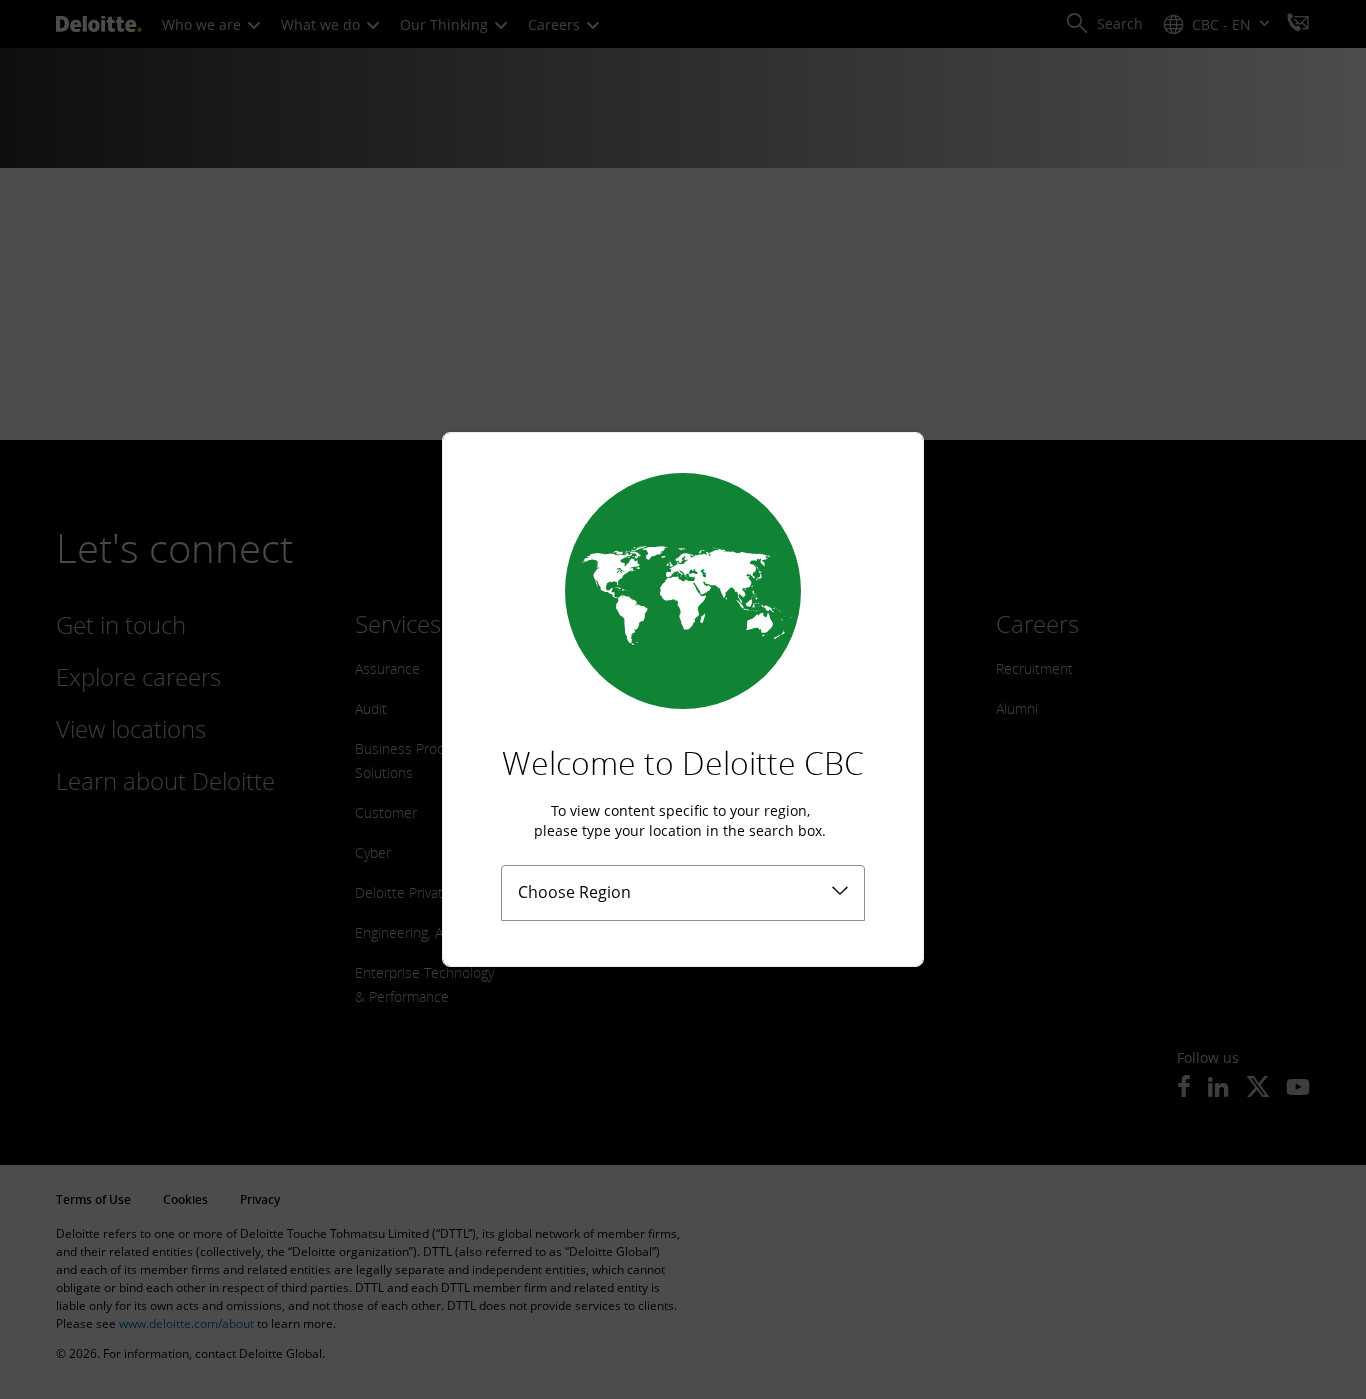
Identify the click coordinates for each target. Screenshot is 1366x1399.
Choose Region (574, 892)
